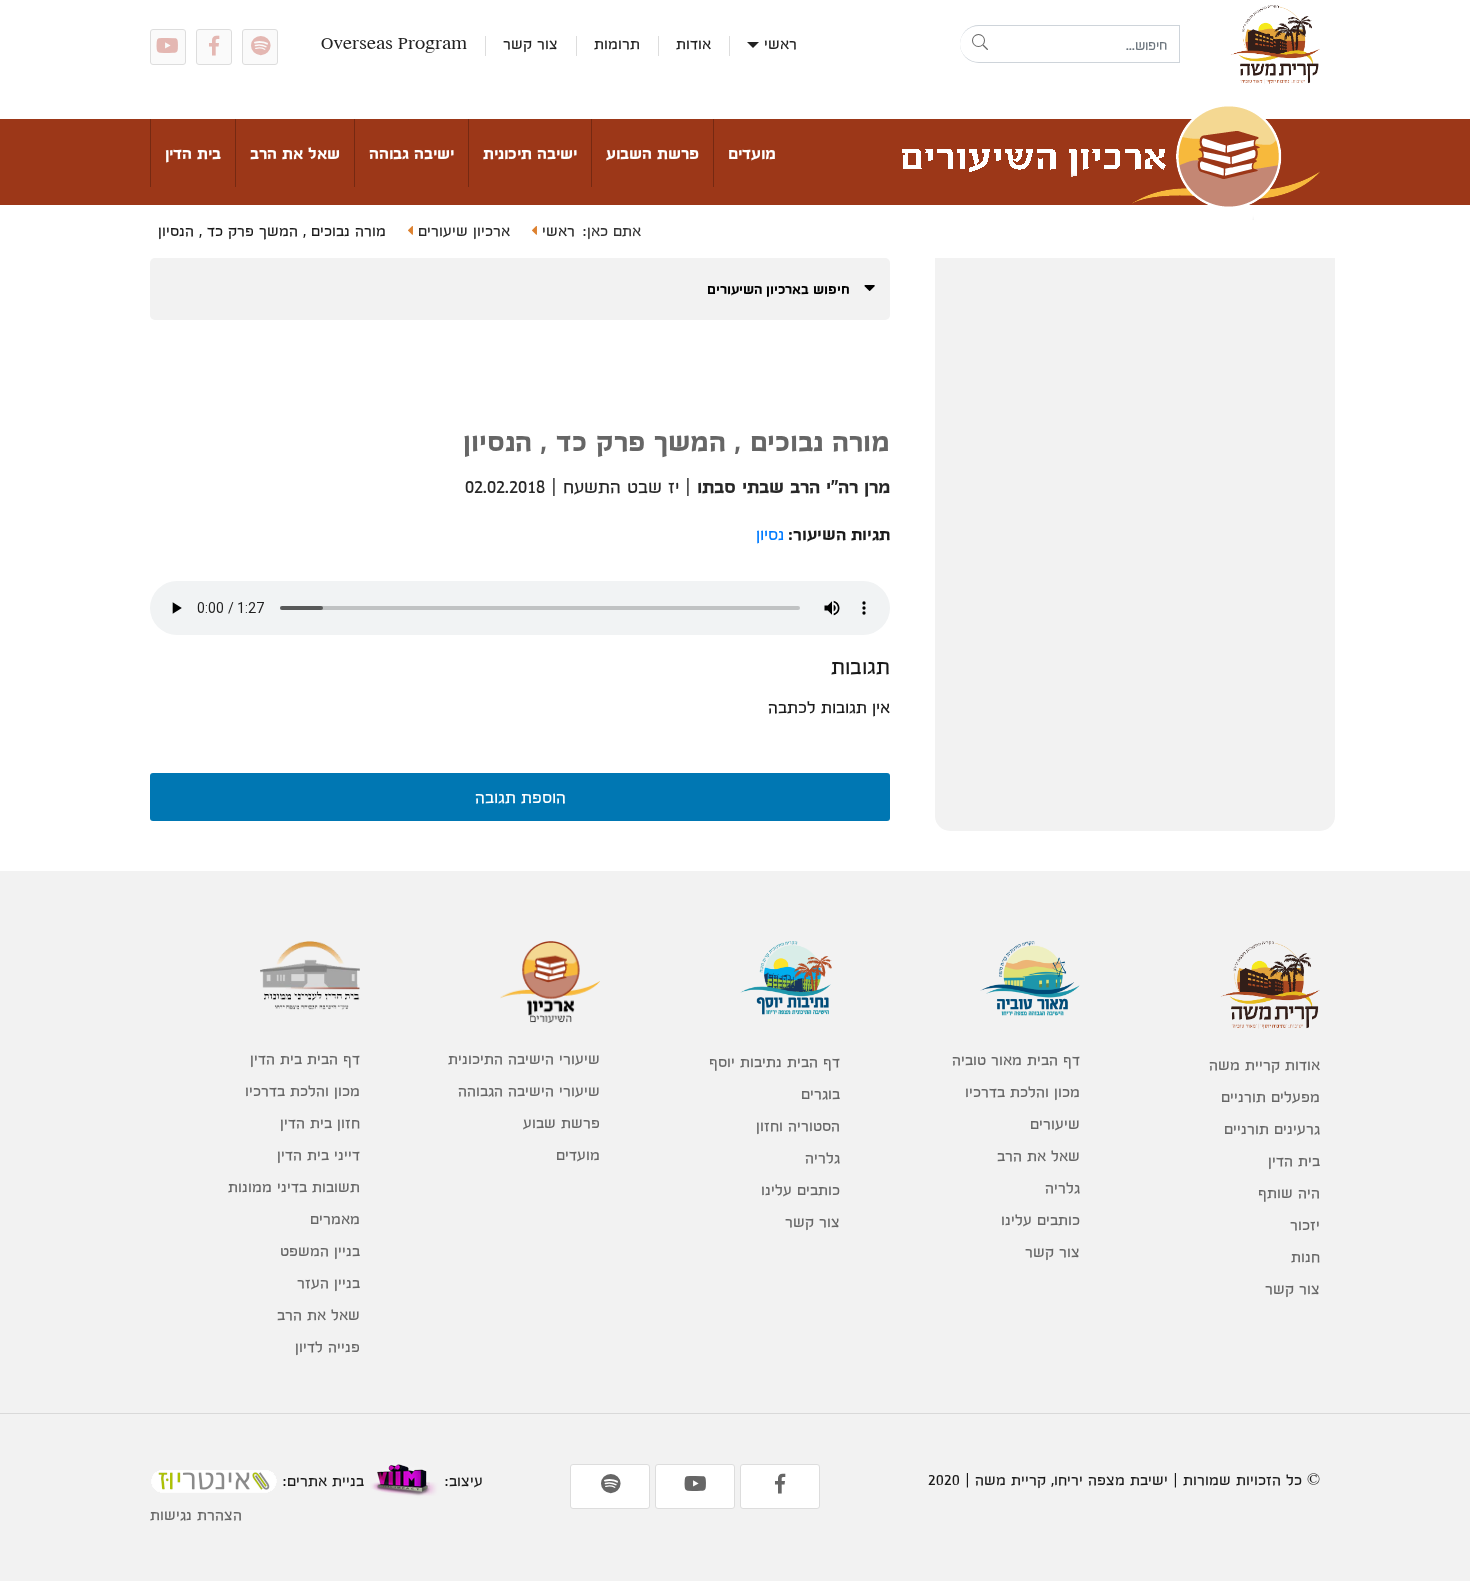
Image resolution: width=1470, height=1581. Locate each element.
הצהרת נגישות (196, 1514)
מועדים (752, 153)
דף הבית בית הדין (305, 1058)
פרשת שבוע (561, 1122)
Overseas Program (394, 43)
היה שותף (1289, 1192)
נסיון (770, 533)
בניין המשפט (320, 1250)
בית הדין (193, 153)
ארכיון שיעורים (461, 230)
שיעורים (1055, 1123)
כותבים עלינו (1040, 1219)
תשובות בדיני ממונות (294, 1186)
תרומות (617, 43)
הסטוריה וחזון (798, 1125)
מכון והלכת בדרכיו (1022, 1091)
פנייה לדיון (327, 1346)
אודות (693, 43)
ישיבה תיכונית (530, 153)
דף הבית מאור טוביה (1016, 1059)
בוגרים (820, 1093)
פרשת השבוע (652, 153)
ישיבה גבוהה (411, 153)
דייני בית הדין (318, 1154)
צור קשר (530, 43)
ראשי (780, 43)
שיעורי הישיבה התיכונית (524, 1058)
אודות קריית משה (1264, 1064)
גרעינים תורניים (1272, 1128)
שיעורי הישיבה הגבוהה (529, 1090)
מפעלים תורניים (1270, 1096)
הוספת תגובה (520, 796)
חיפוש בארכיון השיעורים (780, 288)
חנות (1305, 1256)
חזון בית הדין (320, 1122)
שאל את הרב (295, 153)
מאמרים (335, 1218)
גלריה (1062, 1187)
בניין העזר (328, 1282)
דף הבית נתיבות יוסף (774, 1061)
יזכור (1305, 1224)
